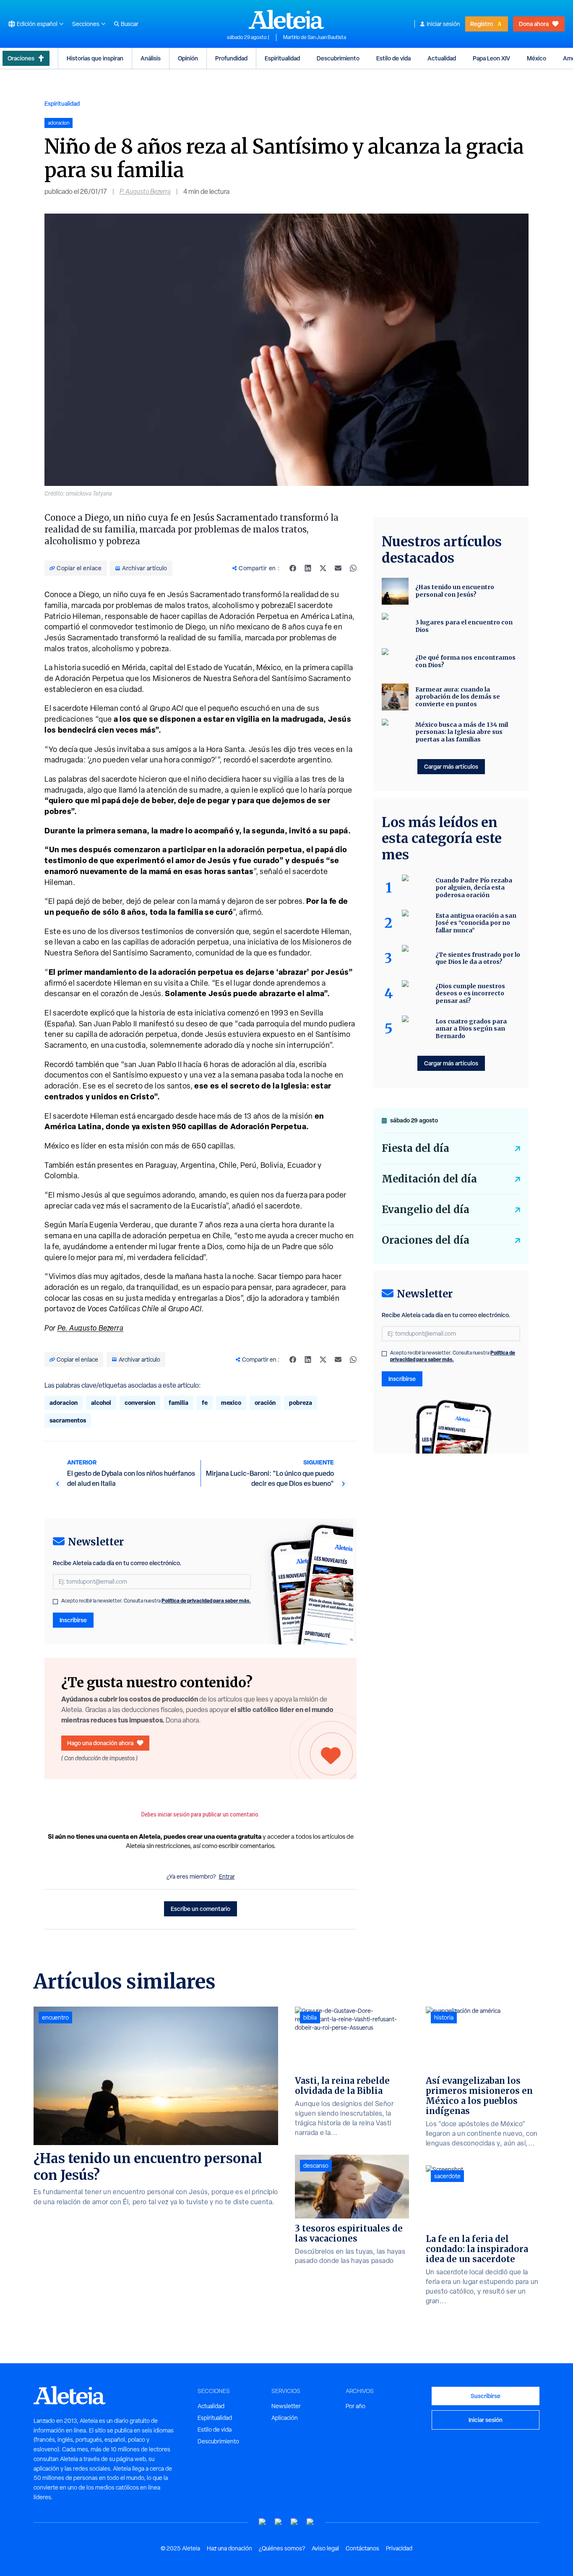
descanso (316, 2166)
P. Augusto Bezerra (145, 192)
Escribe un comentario (201, 1909)
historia (444, 2017)
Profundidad (231, 58)
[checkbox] (55, 1602)
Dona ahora (534, 24)
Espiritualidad (282, 58)
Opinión (188, 58)
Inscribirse (73, 1620)
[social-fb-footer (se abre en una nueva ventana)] (279, 2522)
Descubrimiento (338, 58)
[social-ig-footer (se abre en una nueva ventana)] (310, 2522)
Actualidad (442, 58)
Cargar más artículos (451, 766)
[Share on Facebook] (293, 568)
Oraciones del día (426, 1240)
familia (178, 1403)
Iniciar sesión (443, 24)
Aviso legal (325, 2548)
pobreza (301, 1403)
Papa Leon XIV (491, 58)
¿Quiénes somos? (282, 2548)
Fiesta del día (415, 1148)
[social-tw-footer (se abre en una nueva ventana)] (294, 2522)
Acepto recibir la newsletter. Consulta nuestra (156, 1601)
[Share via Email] (338, 568)
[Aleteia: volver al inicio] (286, 19)
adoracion (64, 1403)
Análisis (151, 58)
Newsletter (286, 2406)
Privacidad (399, 2548)
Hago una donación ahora (100, 1743)
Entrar (227, 1877)
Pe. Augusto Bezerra (91, 1328)
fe (205, 1403)
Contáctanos (362, 2548)
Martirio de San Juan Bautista (315, 37)
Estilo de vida (393, 58)
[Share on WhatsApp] (353, 568)
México (537, 58)
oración (265, 1403)
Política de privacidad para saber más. (206, 1601)
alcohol (101, 1403)
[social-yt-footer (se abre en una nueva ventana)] (263, 2522)
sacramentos (68, 1420)
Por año (356, 2406)
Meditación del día (429, 1179)
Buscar (130, 24)
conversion (140, 1403)
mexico (231, 1403)
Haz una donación (229, 2548)
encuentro (55, 2017)
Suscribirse (486, 2396)
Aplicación (285, 2418)
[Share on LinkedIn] (308, 568)
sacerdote (447, 2176)
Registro (482, 24)
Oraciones (21, 58)
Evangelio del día (426, 1210)
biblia (310, 2017)
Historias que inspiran (95, 58)
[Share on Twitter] (323, 568)
